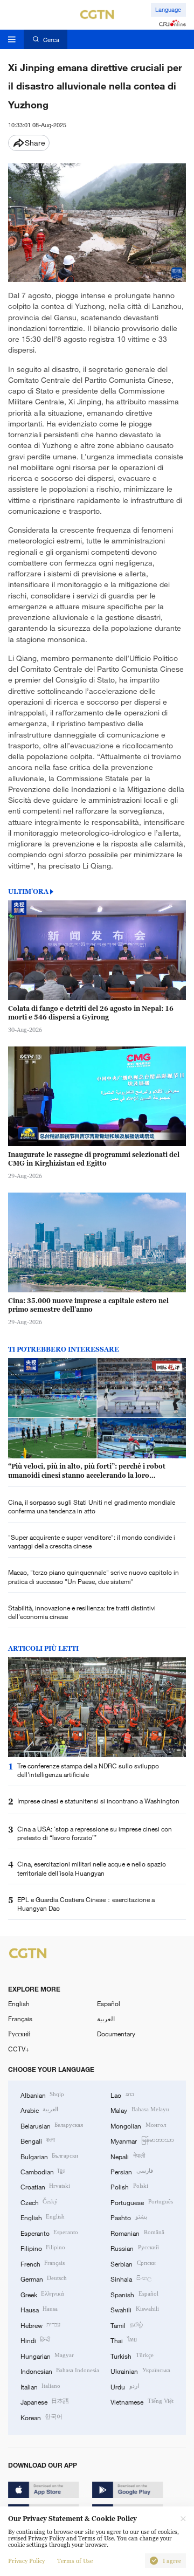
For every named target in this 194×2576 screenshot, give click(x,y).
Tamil (126, 2325)
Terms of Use (75, 2561)
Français (20, 2019)
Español (109, 2003)
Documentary (116, 2034)
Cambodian (43, 2171)
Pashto (129, 2217)
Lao (122, 2095)
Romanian (137, 2233)
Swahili (134, 2309)
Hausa (39, 2309)
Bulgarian (49, 2156)
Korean (41, 2417)
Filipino (43, 2248)
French (43, 2263)
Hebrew (40, 2325)
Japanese (45, 2401)
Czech (39, 2202)
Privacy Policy (26, 2561)
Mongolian (138, 2125)
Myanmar (142, 2140)
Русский (19, 2034)
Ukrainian (140, 2371)
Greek (42, 2294)
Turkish (132, 2355)
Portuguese (141, 2202)
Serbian (133, 2263)
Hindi (35, 2340)
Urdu (124, 2386)
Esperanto (49, 2233)
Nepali (127, 2156)
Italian (40, 2386)
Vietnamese (142, 2401)
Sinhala (131, 2278)
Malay (140, 2110)
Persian (131, 2171)
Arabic (39, 2110)
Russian (134, 2248)
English (19, 2003)
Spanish (134, 2294)
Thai (123, 2340)
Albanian (42, 2095)
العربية (106, 2019)
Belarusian (52, 2125)
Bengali (38, 2140)
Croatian (45, 2186)
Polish (129, 2186)
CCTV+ (19, 2049)
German (44, 2278)
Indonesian (60, 2371)
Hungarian (47, 2355)
